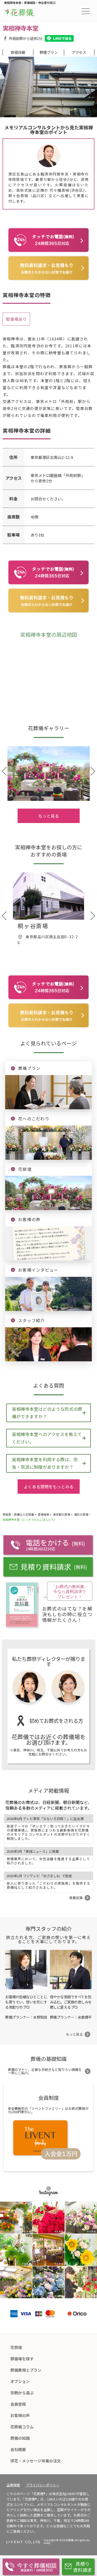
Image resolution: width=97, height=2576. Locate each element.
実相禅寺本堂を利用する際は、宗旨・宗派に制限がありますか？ (45, 1463)
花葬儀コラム (22, 2427)
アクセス (79, 52)
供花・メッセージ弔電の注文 (36, 2461)
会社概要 (18, 2449)
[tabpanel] (48, 87)
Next (90, 84)
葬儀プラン (49, 52)
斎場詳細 (18, 52)
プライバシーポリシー (43, 2485)
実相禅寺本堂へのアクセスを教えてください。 (47, 1438)
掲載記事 (76, 1898)
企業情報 (13, 2485)
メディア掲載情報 (48, 1790)
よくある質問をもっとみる (49, 1487)
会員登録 (18, 2404)
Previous (7, 84)
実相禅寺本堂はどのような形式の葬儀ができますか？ (47, 1413)
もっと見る (49, 816)
